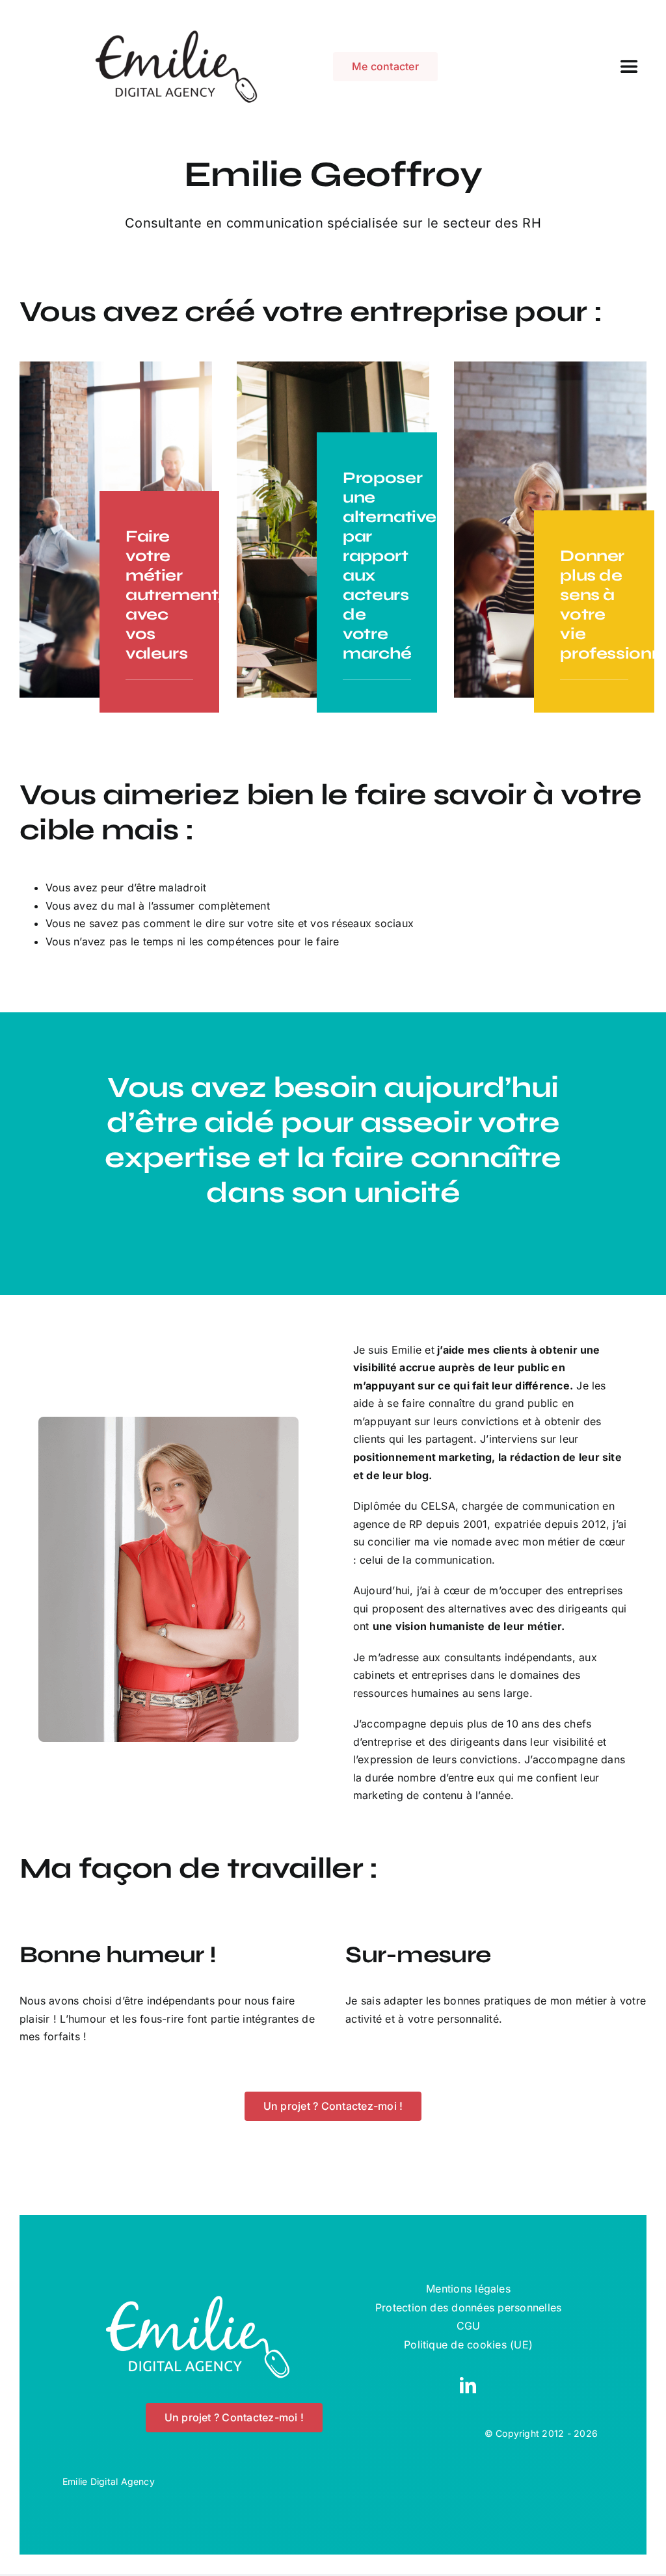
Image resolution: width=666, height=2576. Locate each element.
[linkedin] (468, 2385)
